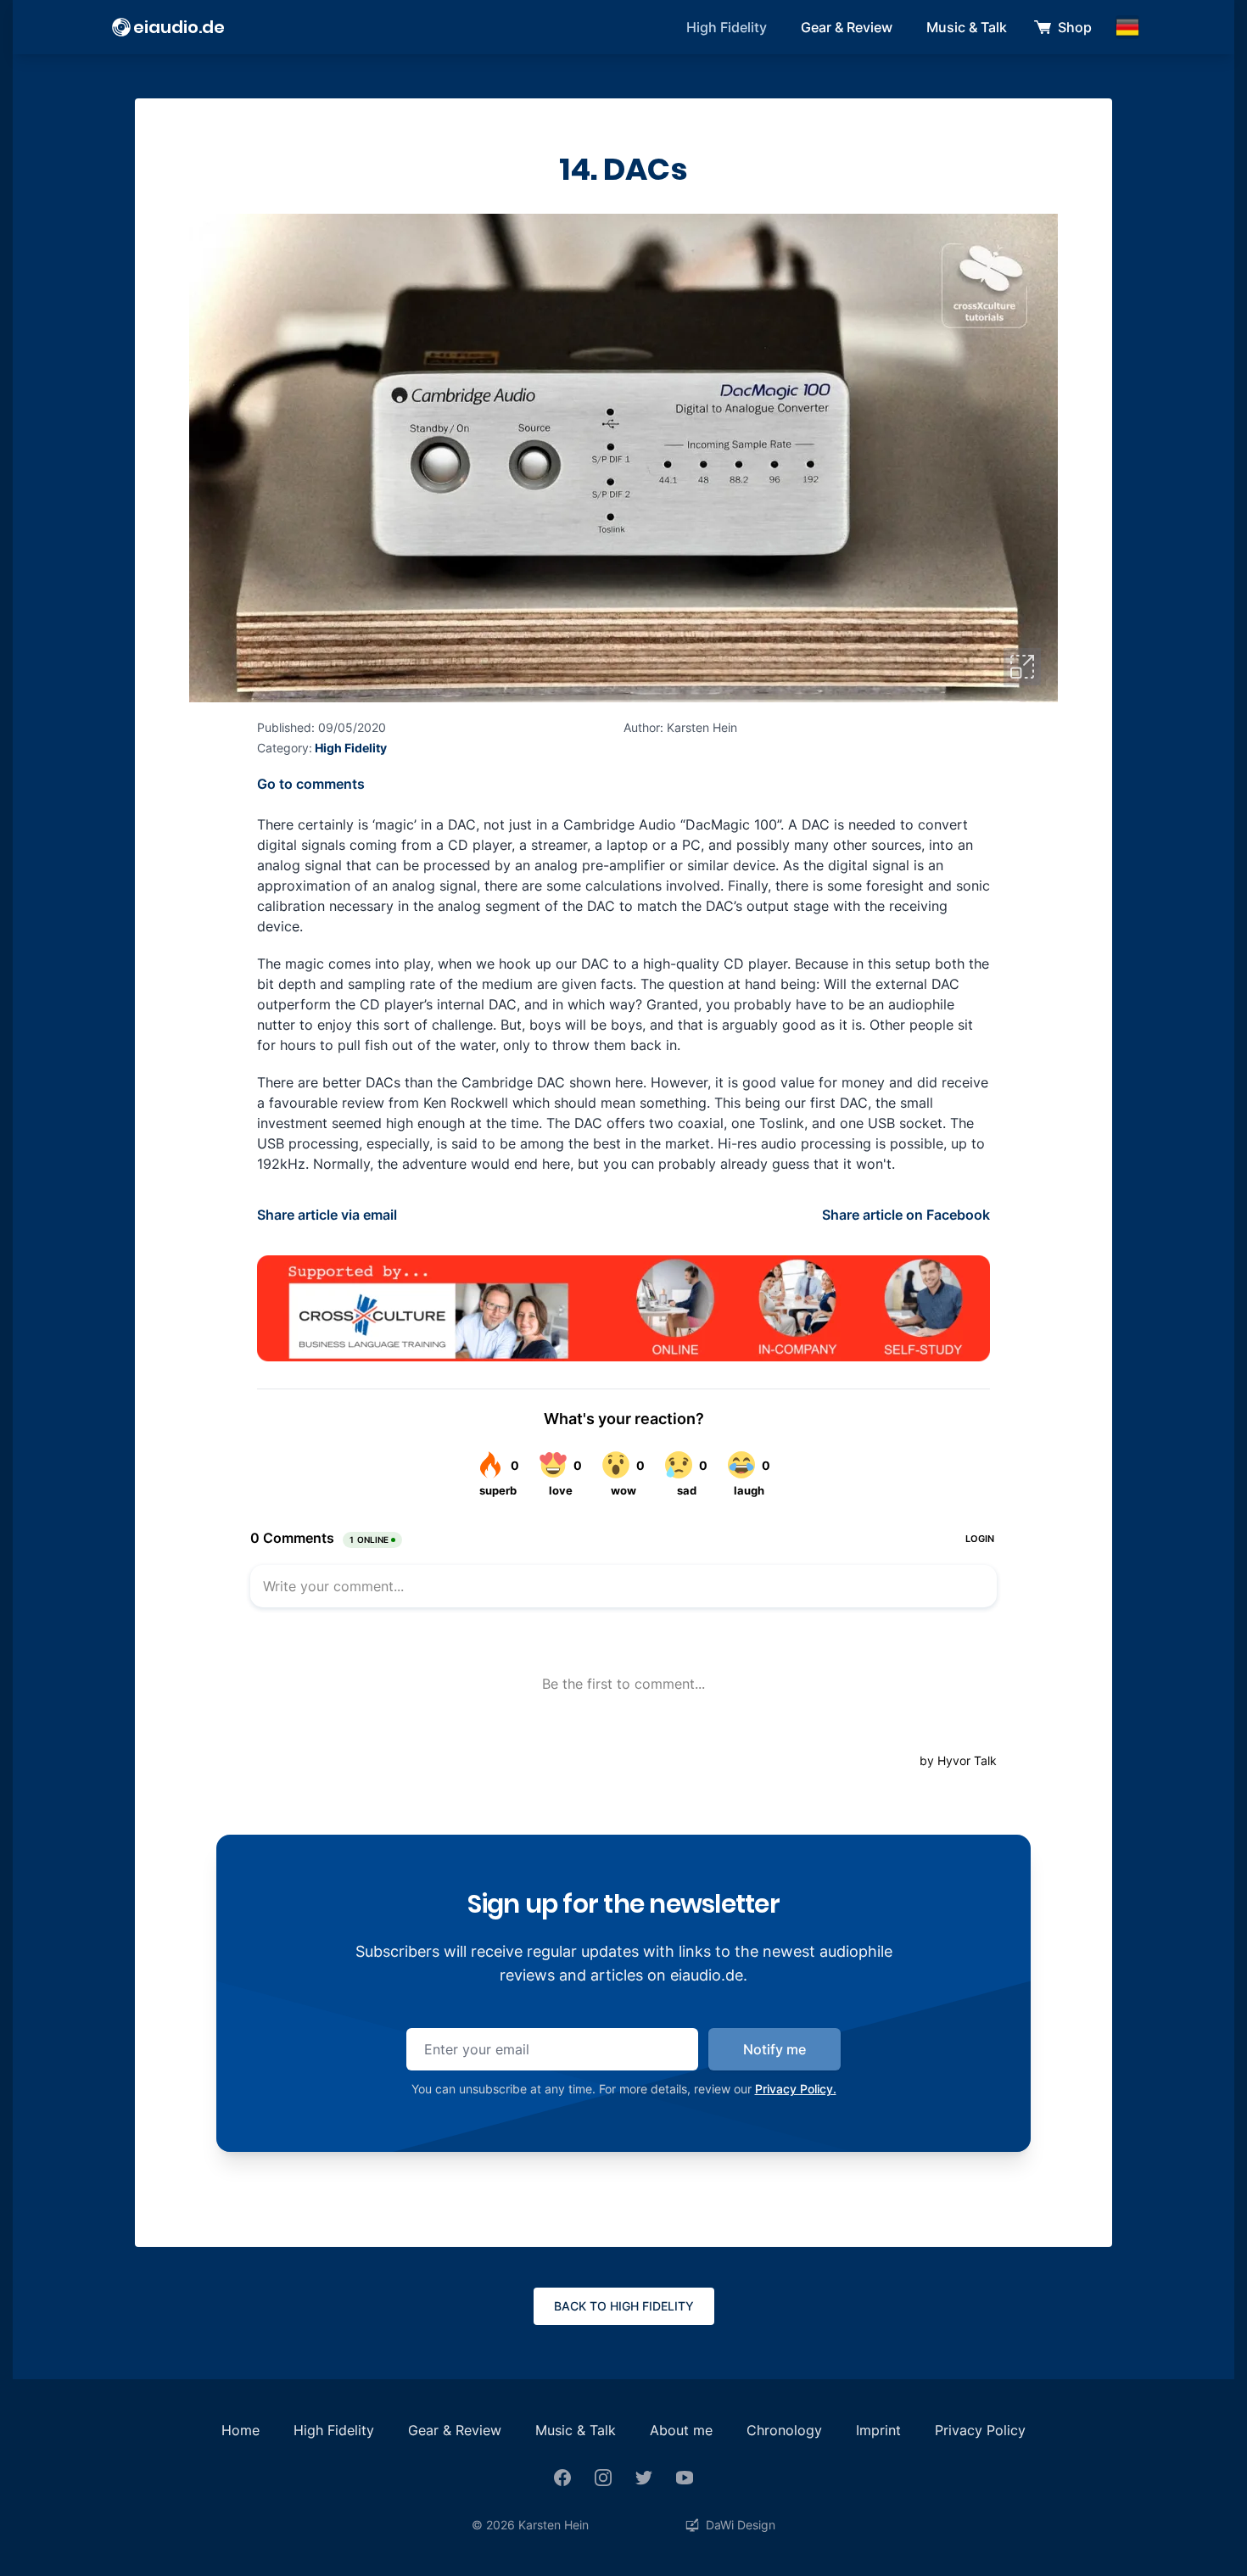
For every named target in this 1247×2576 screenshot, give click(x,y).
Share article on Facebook (906, 1215)
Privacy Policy (980, 2430)
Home (240, 2430)
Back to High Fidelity (624, 2306)
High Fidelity (727, 27)
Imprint (878, 2430)
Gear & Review (847, 27)
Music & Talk (967, 27)
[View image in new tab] (1022, 667)
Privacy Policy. (796, 2089)
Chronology (784, 2430)
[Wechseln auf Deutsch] (1127, 27)
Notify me (774, 2049)
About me (681, 2430)
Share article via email (327, 1215)
